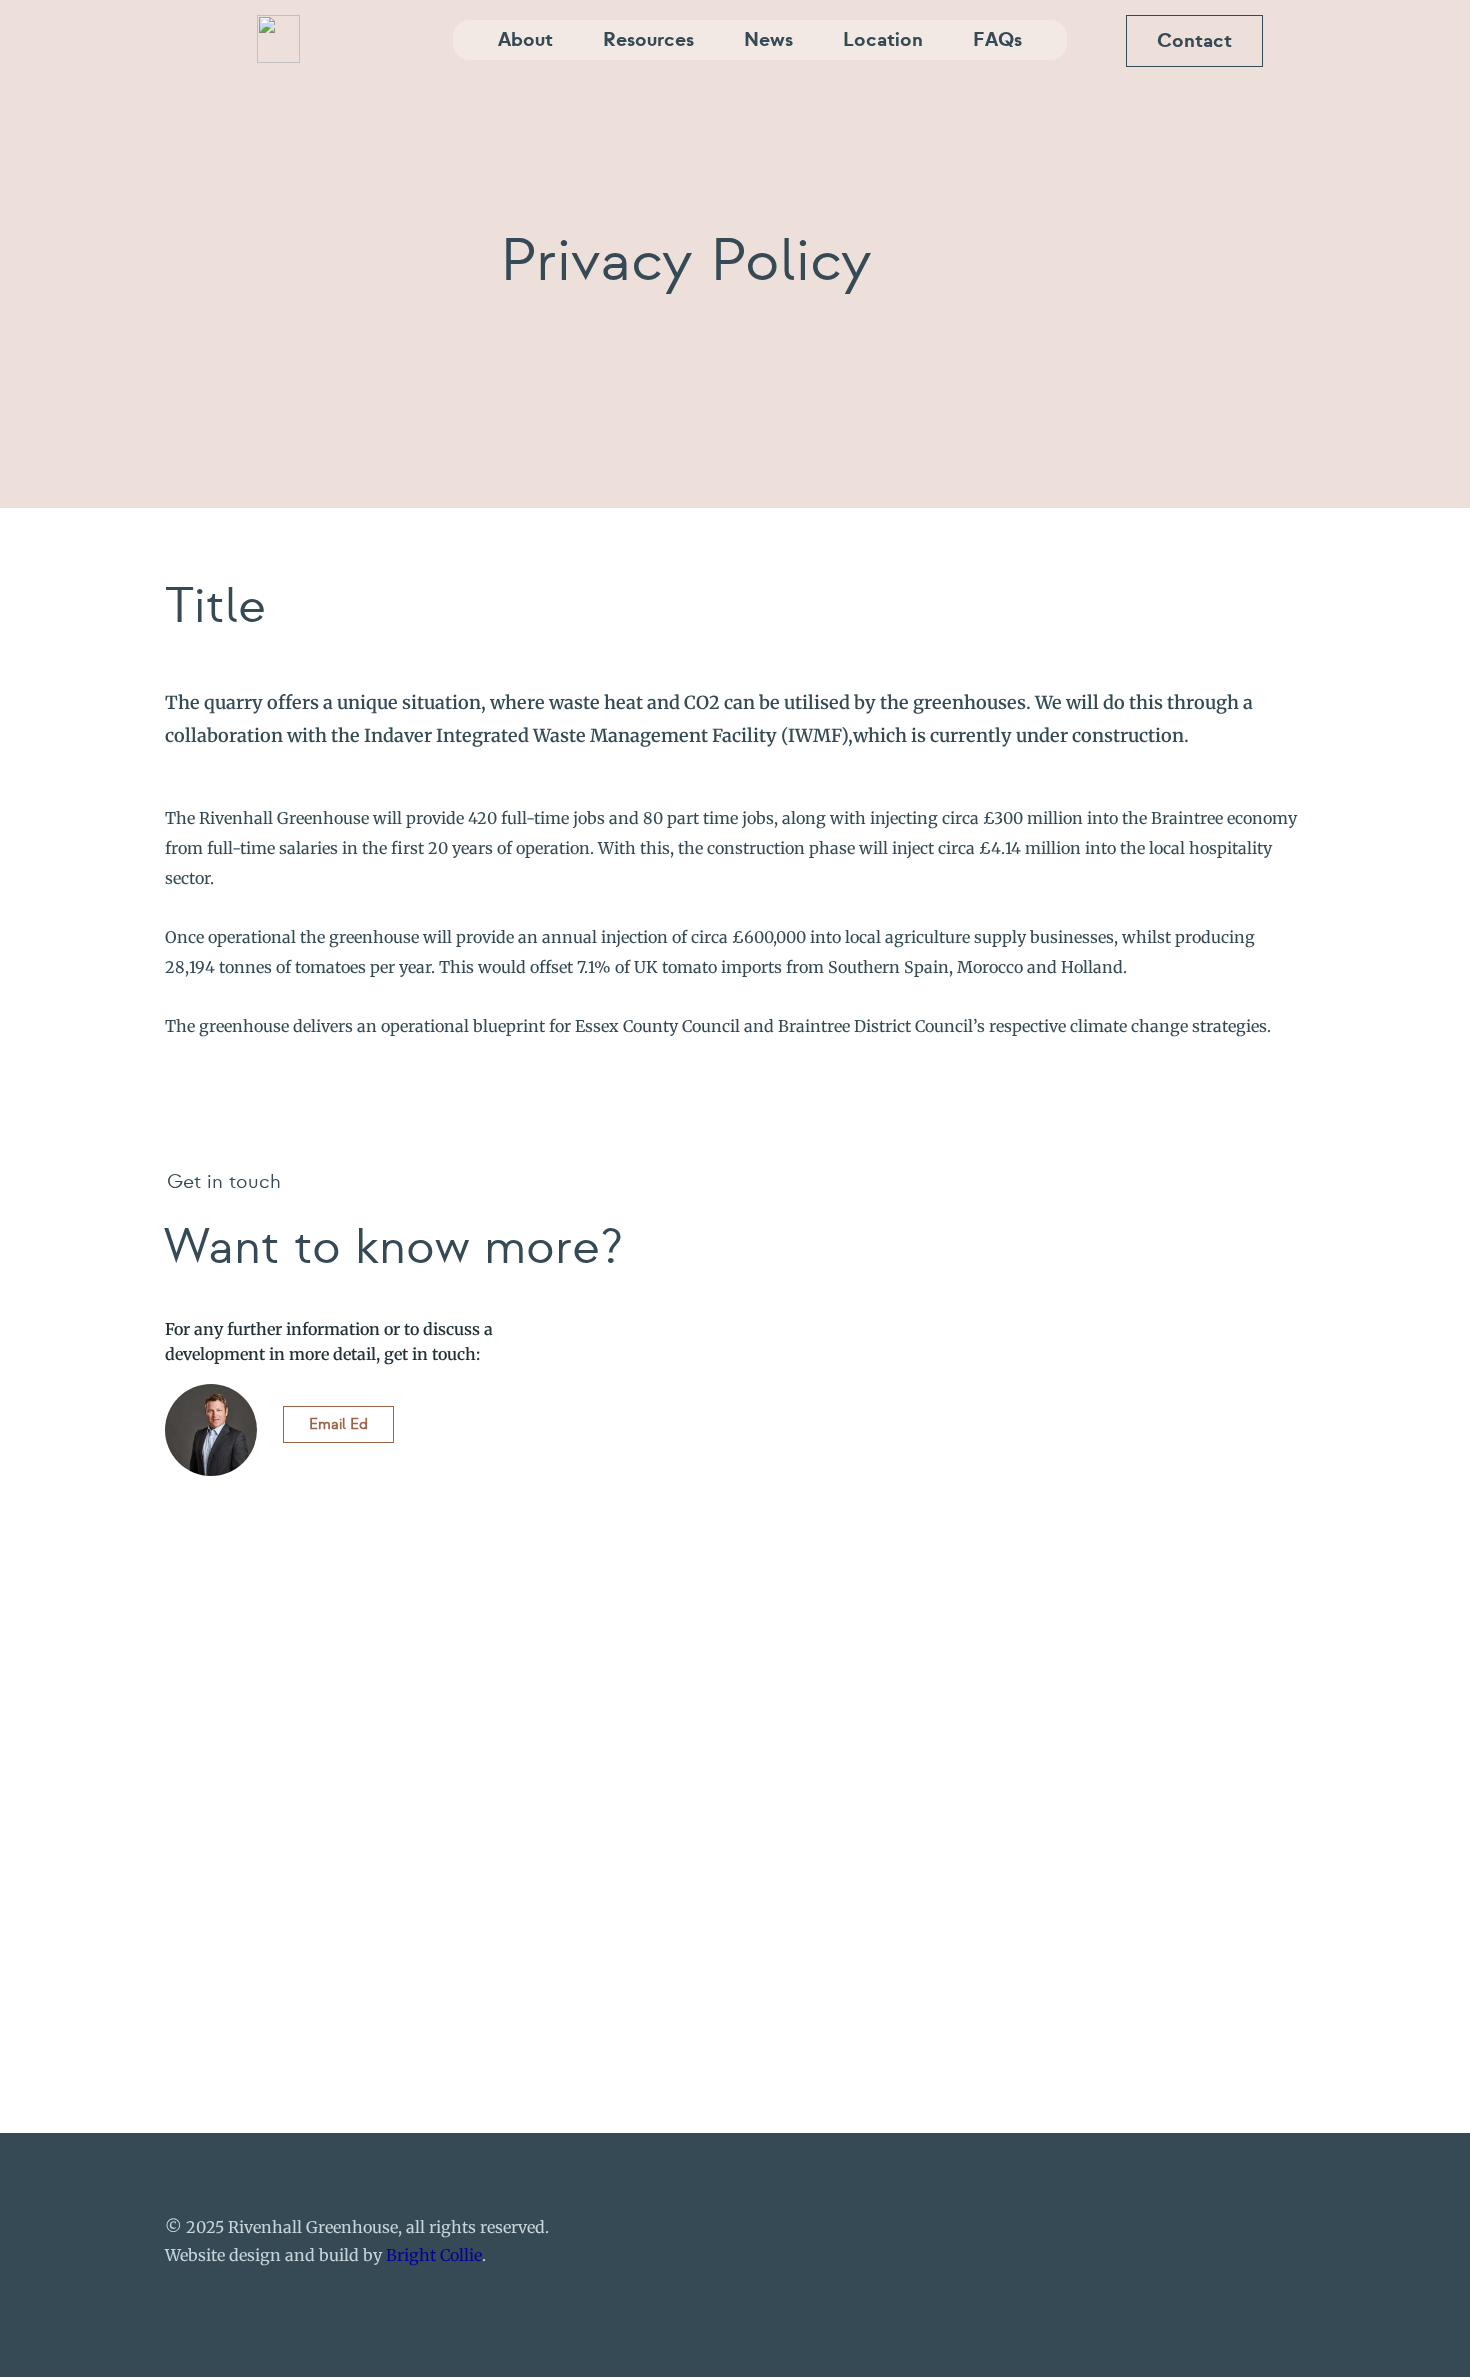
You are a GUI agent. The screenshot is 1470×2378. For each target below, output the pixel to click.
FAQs (997, 39)
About (525, 39)
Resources (648, 39)
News (768, 39)
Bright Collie (434, 2255)
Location (883, 39)
